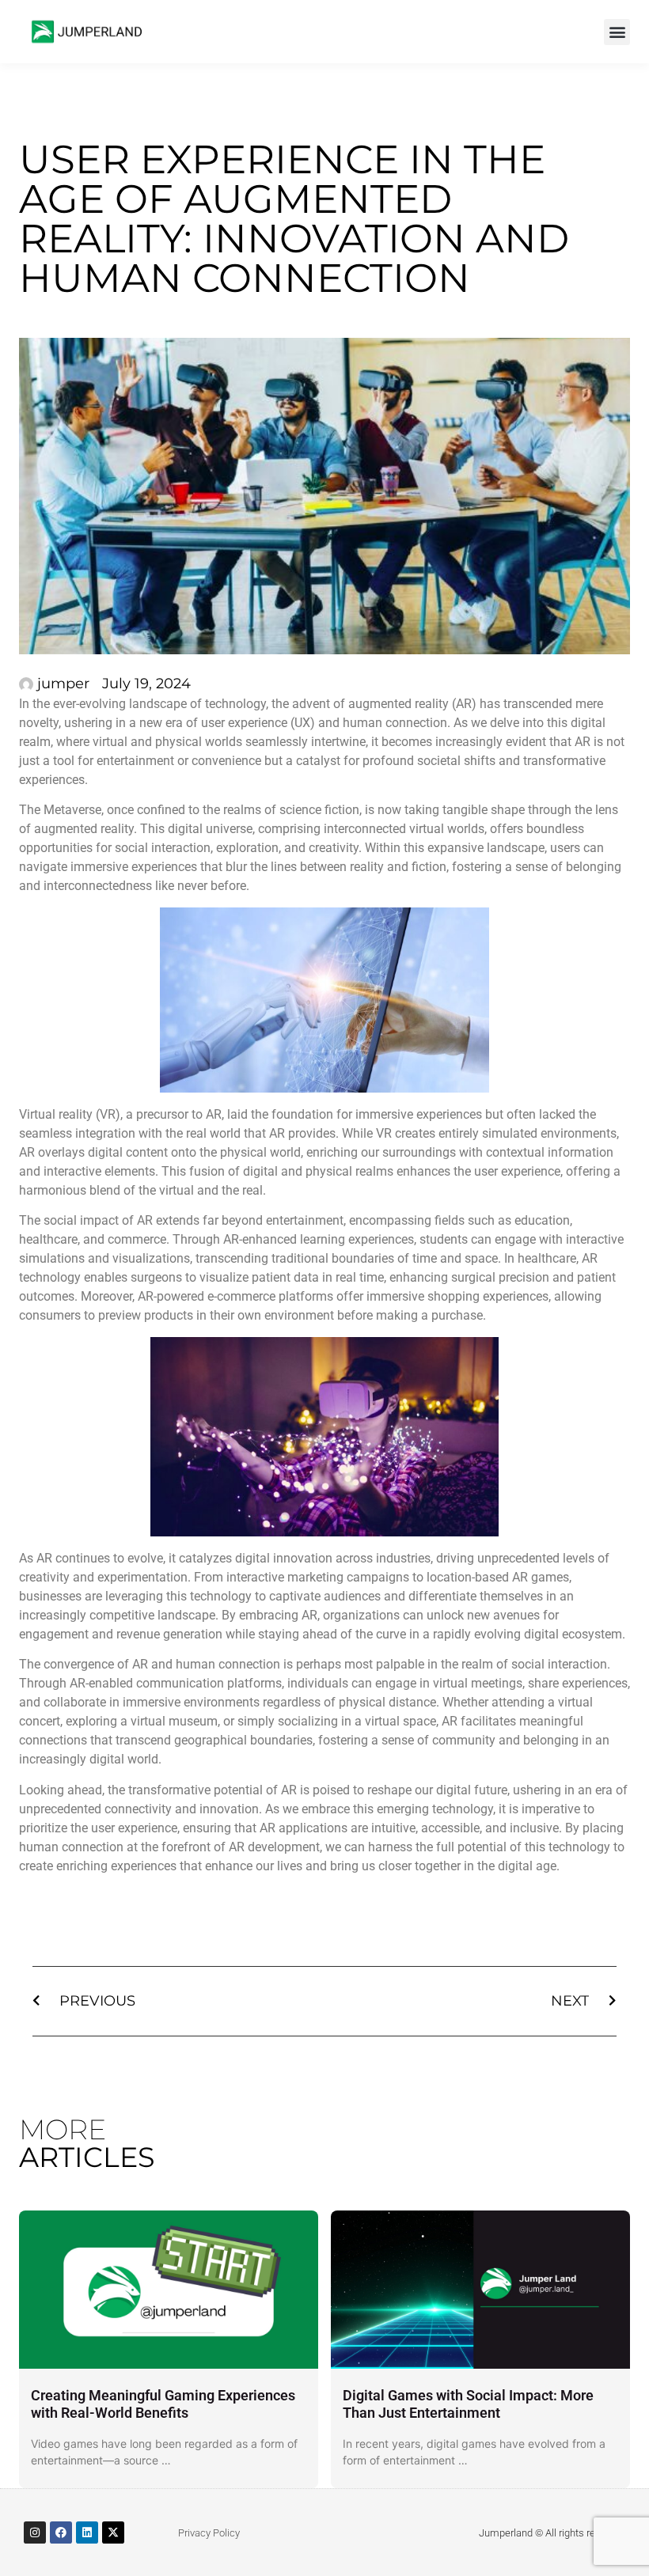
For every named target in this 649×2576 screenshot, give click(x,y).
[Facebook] (61, 2532)
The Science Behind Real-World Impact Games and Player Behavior (490, 2404)
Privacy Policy (209, 2533)
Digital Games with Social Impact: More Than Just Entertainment (180, 2404)
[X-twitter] (113, 2532)
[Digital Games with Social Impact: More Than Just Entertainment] (192, 2290)
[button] (617, 32)
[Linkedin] (87, 2532)
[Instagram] (35, 2532)
